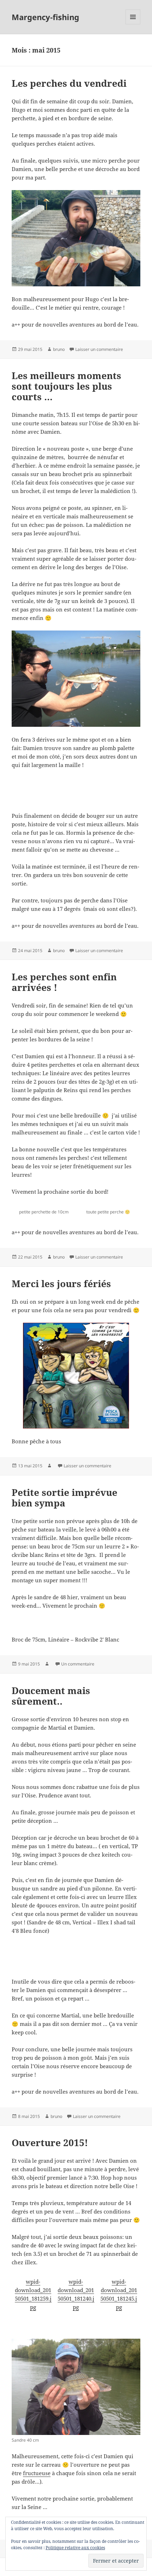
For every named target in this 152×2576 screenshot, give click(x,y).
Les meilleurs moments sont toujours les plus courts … (66, 386)
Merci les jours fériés (61, 1284)
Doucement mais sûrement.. (51, 1696)
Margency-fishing (45, 17)
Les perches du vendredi (69, 83)
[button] (33, 797)
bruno (59, 349)
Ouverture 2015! (50, 2143)
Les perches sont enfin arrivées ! (64, 982)
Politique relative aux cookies (75, 2548)
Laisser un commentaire (99, 349)
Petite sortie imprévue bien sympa (65, 1498)
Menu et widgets (133, 24)
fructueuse (37, 2473)
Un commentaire (78, 1664)
